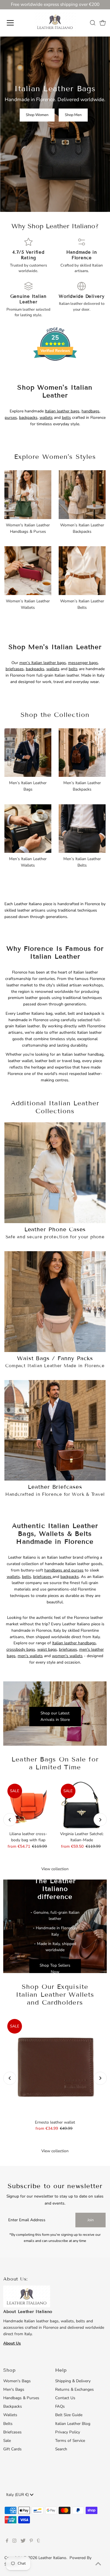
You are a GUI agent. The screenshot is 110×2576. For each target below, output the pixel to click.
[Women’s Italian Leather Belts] (82, 570)
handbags (90, 411)
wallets (46, 417)
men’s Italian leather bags (43, 663)
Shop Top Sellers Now (55, 1969)
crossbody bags (21, 1649)
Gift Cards (12, 2449)
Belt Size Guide (69, 2415)
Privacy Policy (68, 2432)
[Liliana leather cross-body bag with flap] (28, 1804)
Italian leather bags (62, 411)
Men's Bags (14, 2389)
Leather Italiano (52, 2558)
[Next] (100, 1820)
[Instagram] (14, 2542)
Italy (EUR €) (18, 2495)
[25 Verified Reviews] (55, 371)
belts (66, 417)
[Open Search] (93, 23)
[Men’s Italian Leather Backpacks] (82, 752)
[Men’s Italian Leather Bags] (28, 752)
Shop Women (37, 115)
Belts (8, 2424)
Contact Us (65, 2398)
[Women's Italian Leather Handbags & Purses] (28, 494)
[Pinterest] (31, 2542)
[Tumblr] (39, 2542)
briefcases (15, 669)
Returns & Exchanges (75, 2389)
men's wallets (30, 1656)
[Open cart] (103, 23)
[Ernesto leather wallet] (55, 2066)
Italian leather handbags (74, 1643)
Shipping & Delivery (73, 2381)
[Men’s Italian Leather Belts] (82, 828)
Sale (7, 2441)
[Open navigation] (15, 23)
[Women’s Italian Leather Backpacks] (82, 494)
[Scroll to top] (98, 2564)
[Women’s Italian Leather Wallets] (28, 570)
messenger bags (83, 663)
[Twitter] (23, 2542)
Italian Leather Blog (73, 2424)
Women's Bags (17, 2381)
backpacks (28, 417)
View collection (55, 1869)
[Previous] (10, 1820)
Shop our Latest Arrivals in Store (55, 1717)
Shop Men (73, 115)
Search (61, 2449)
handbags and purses (64, 1570)
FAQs (60, 2406)
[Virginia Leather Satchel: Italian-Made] (82, 1804)
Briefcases (12, 2432)
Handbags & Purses (21, 2398)
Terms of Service (70, 2441)
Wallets (10, 2415)
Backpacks (13, 2406)
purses (11, 417)
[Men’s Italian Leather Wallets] (28, 828)
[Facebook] (7, 2542)
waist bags (47, 1649)
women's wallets (67, 1656)
